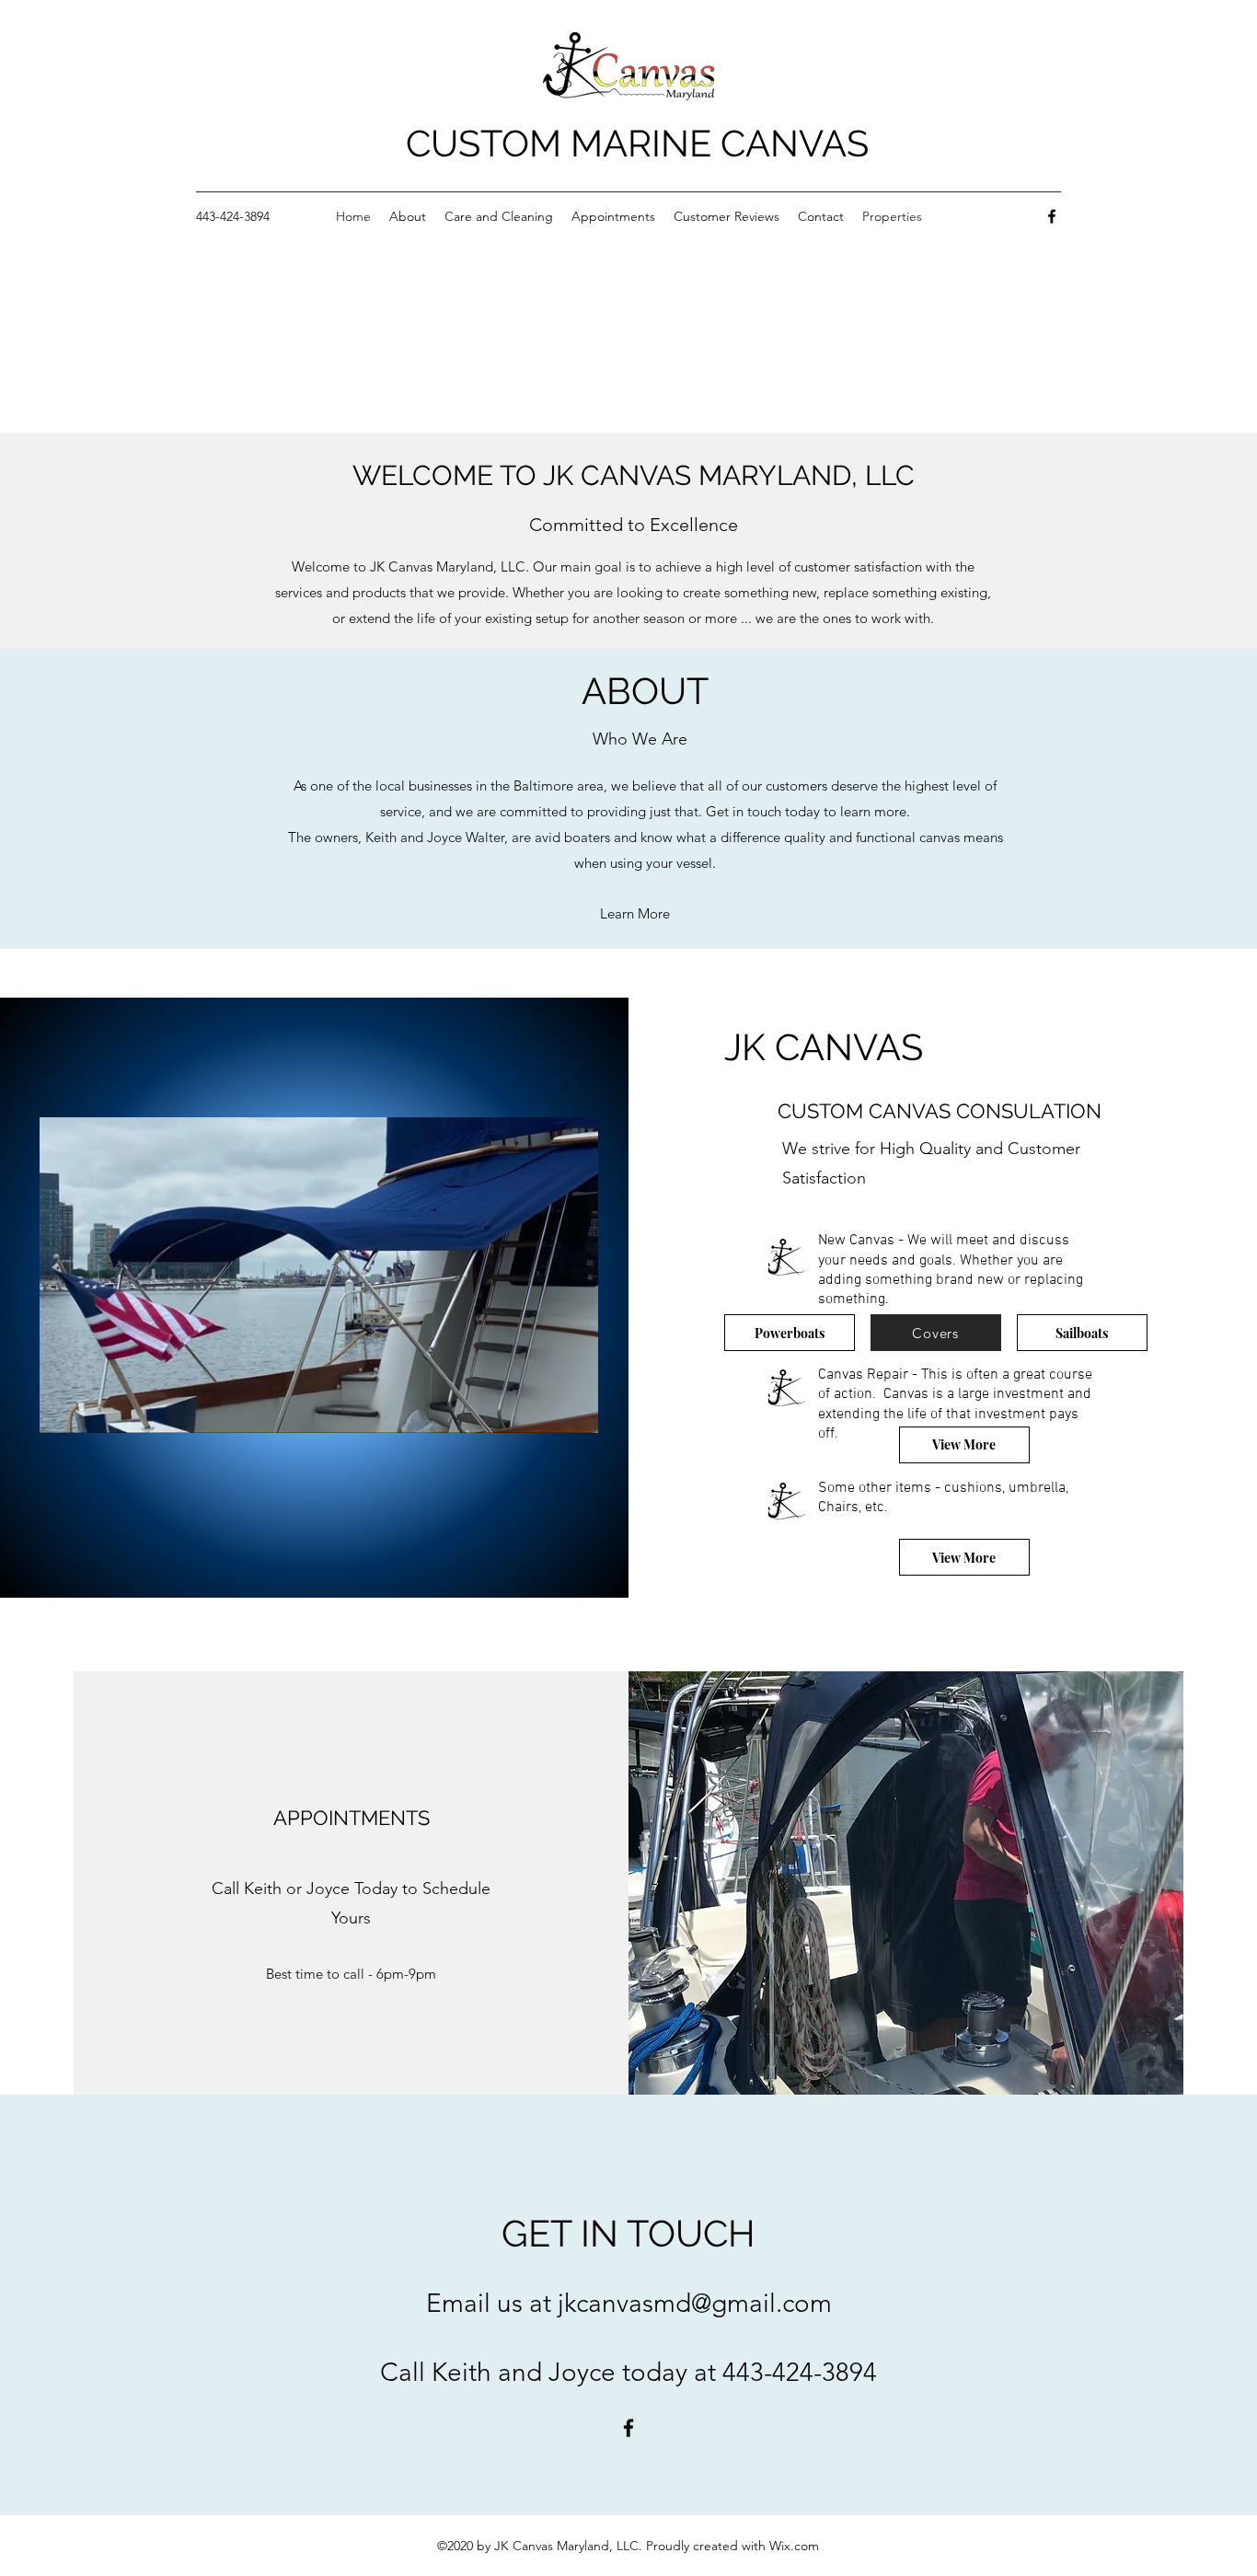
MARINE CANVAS (720, 143)
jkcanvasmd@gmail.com (695, 2303)
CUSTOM (488, 143)
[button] (575, 1413)
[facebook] (1052, 216)
